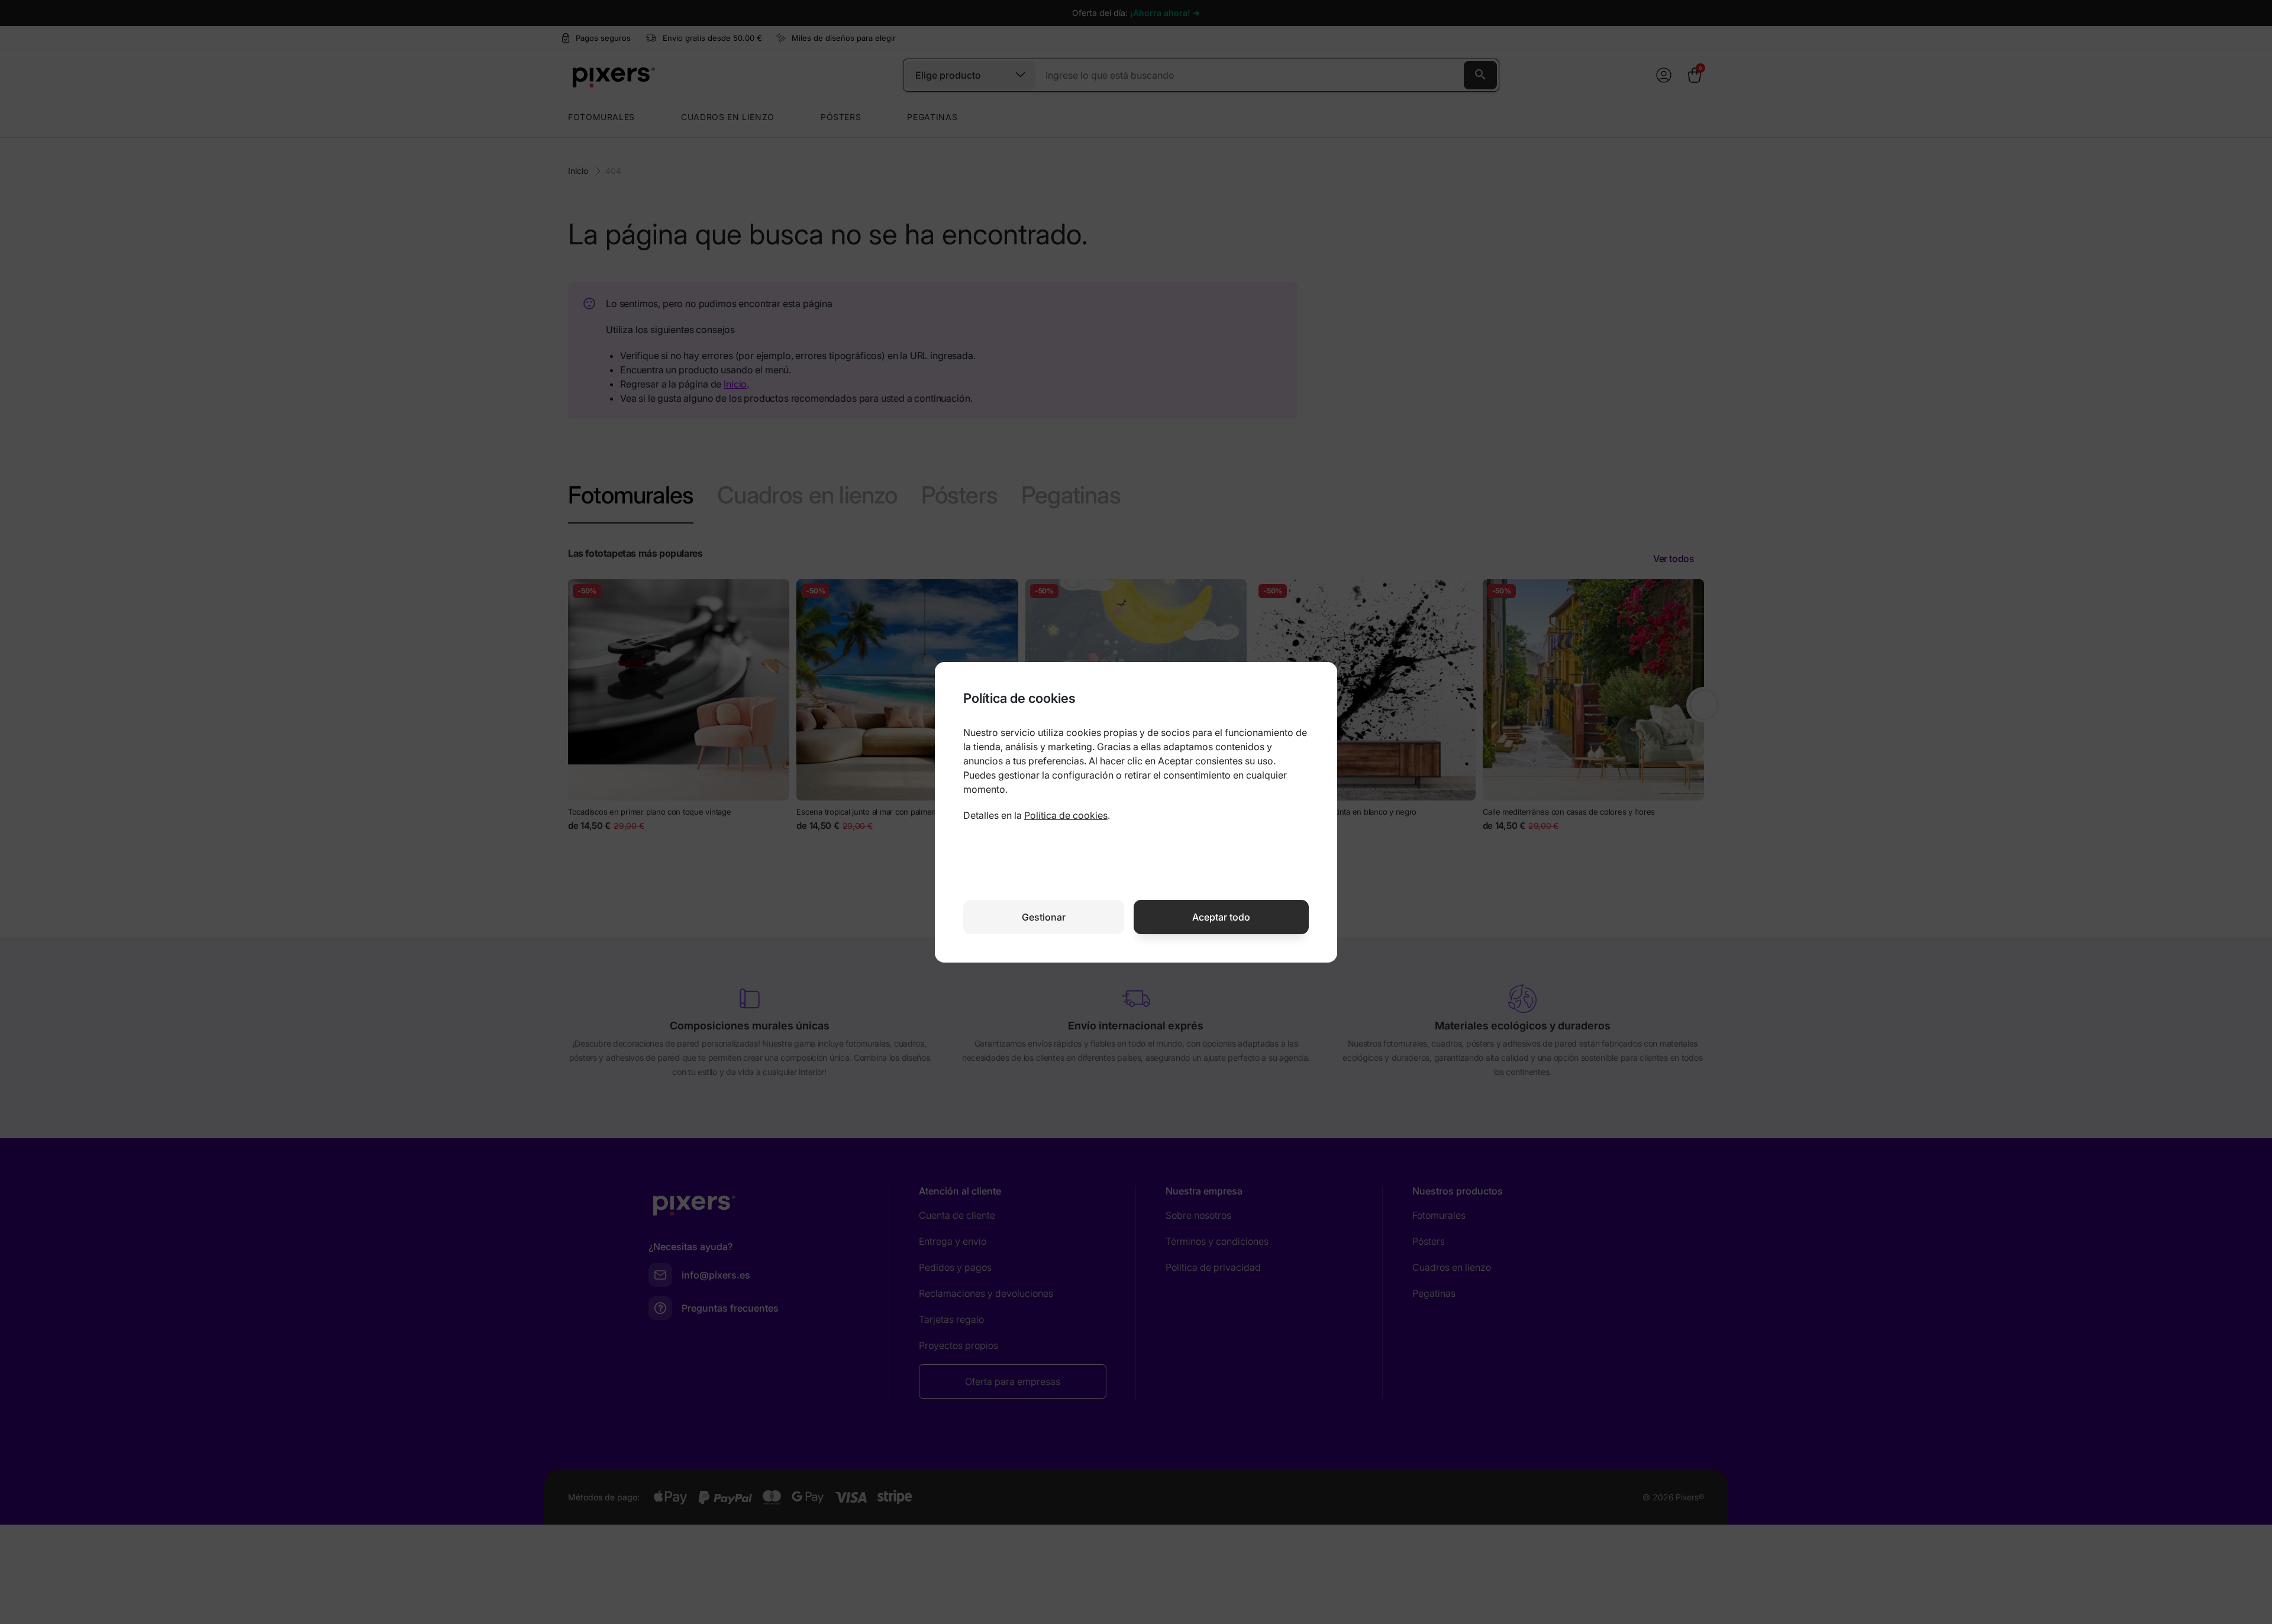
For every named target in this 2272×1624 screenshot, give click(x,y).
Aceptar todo (1221, 917)
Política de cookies (1066, 815)
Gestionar (1044, 917)
